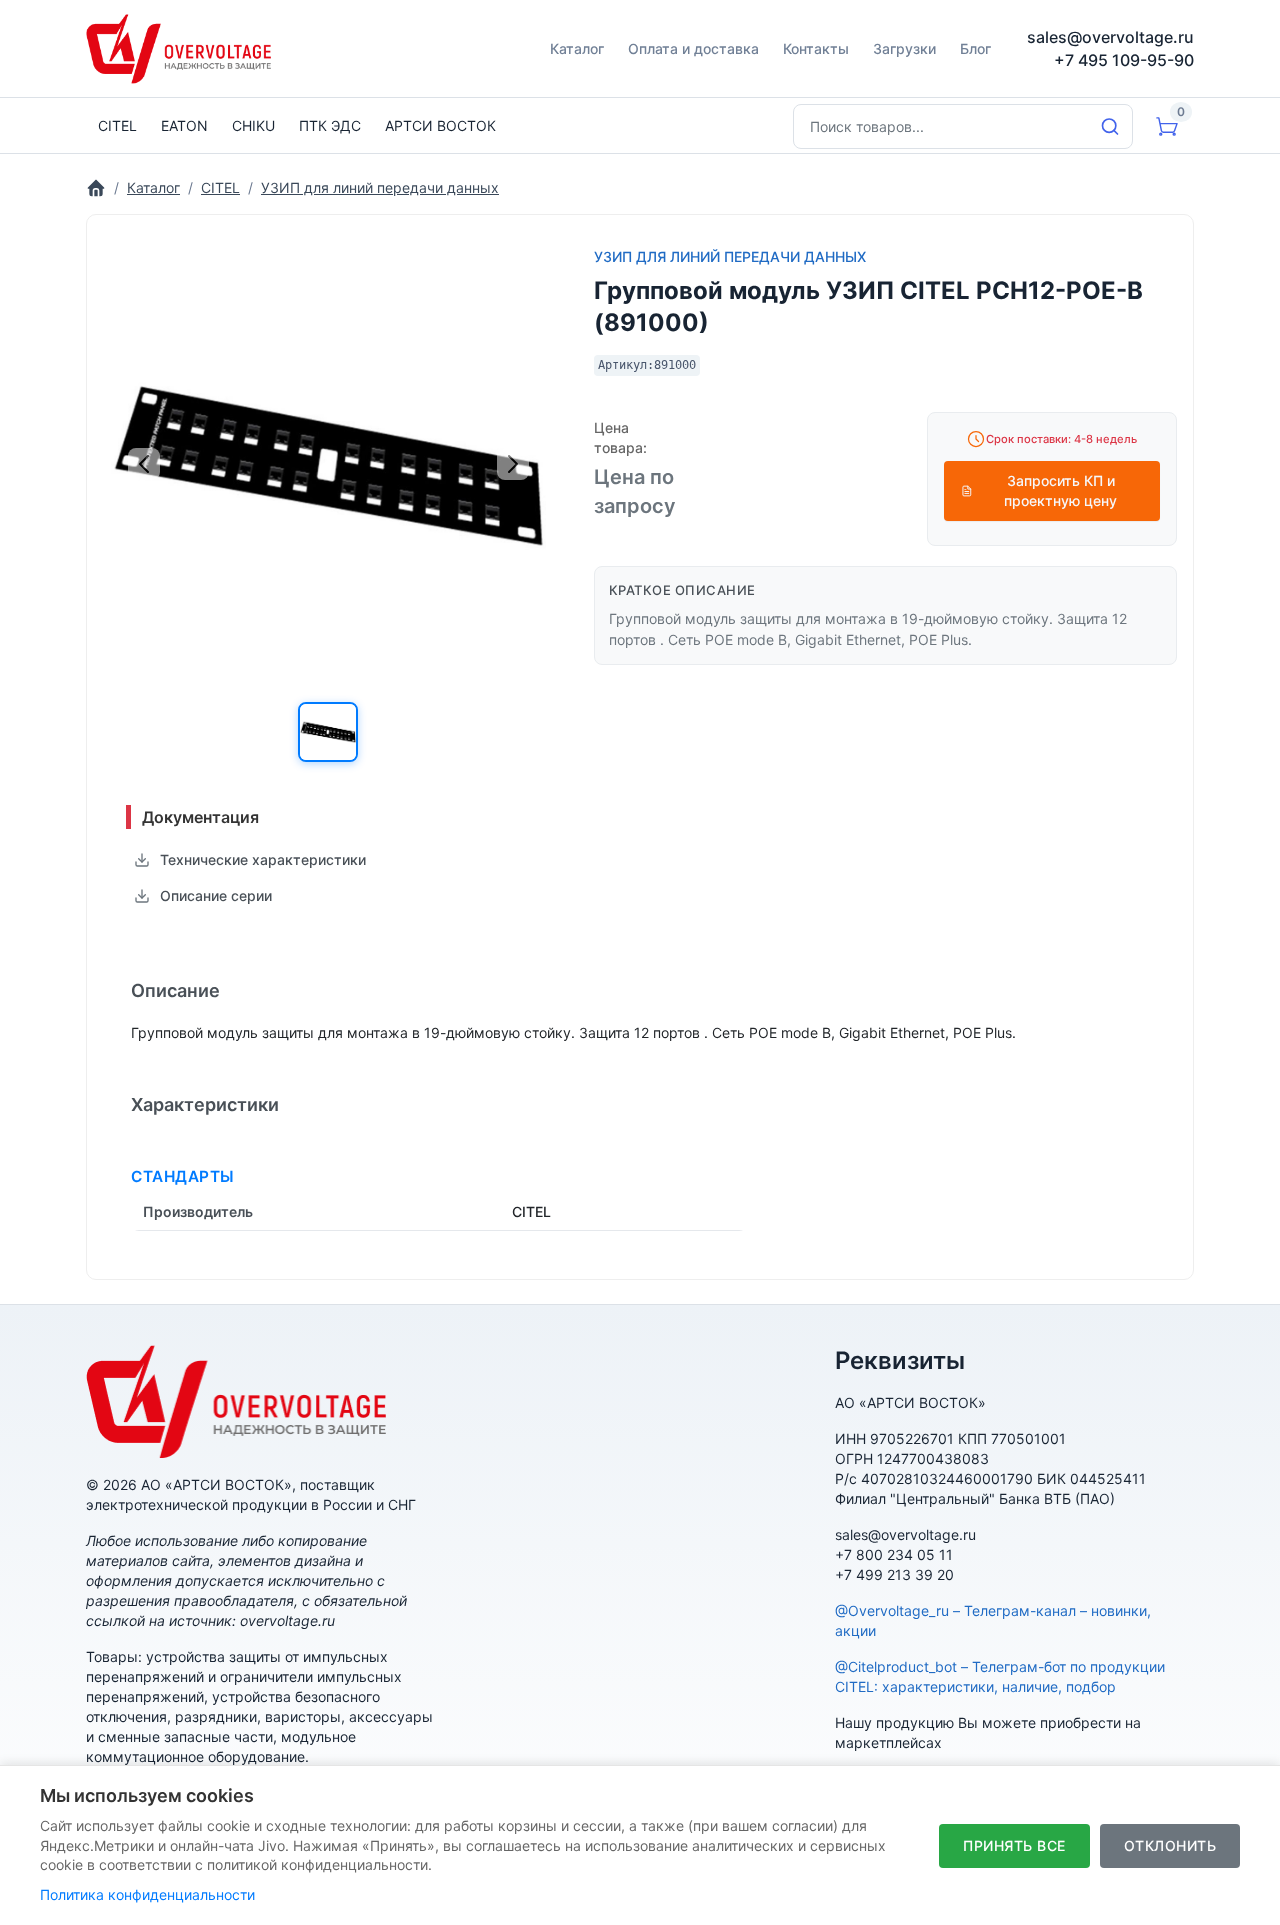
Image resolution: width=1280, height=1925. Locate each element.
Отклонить (1170, 1845)
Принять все (1014, 1845)
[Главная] (96, 187)
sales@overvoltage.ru (1110, 37)
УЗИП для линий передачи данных (730, 256)
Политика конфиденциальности (147, 1894)
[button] (328, 732)
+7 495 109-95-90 (1124, 60)
